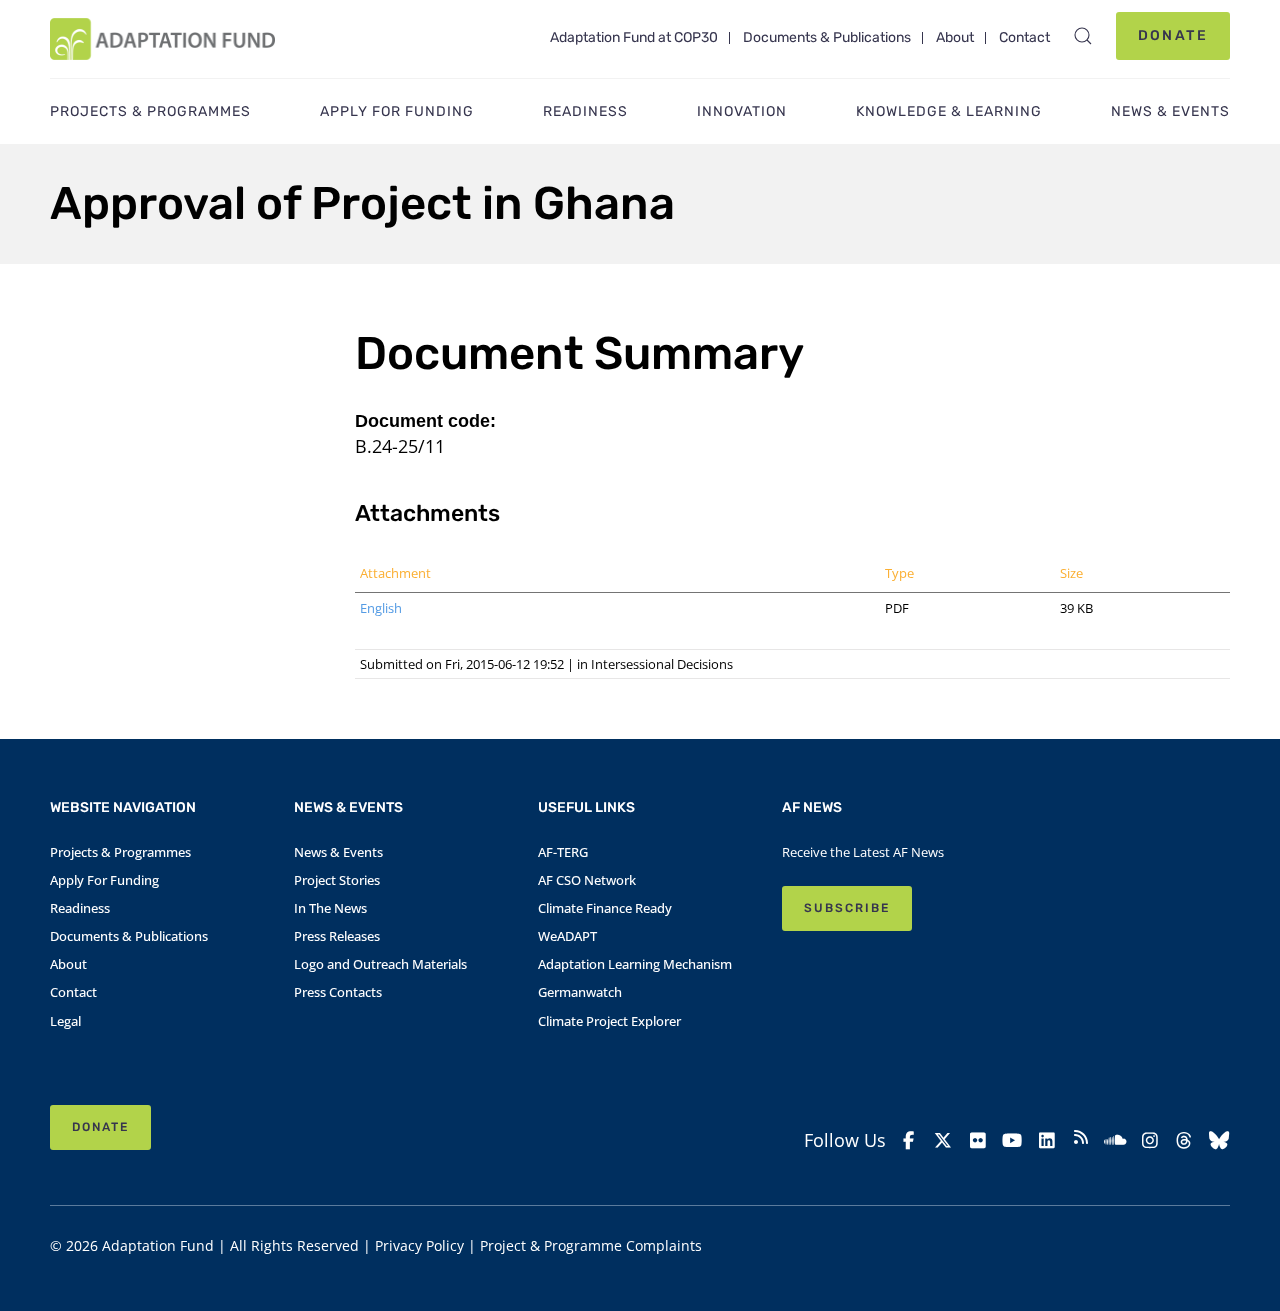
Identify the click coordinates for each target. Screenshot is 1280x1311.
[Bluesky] (1219, 1140)
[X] (943, 1140)
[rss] (1081, 1140)
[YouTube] (1012, 1140)
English (381, 608)
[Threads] (1184, 1140)
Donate (1173, 35)
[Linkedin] (1046, 1140)
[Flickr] (978, 1140)
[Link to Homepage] (162, 39)
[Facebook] (909, 1140)
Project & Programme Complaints (591, 1245)
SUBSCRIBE (847, 908)
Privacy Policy (419, 1245)
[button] (1083, 36)
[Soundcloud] (1115, 1140)
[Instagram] (1150, 1140)
